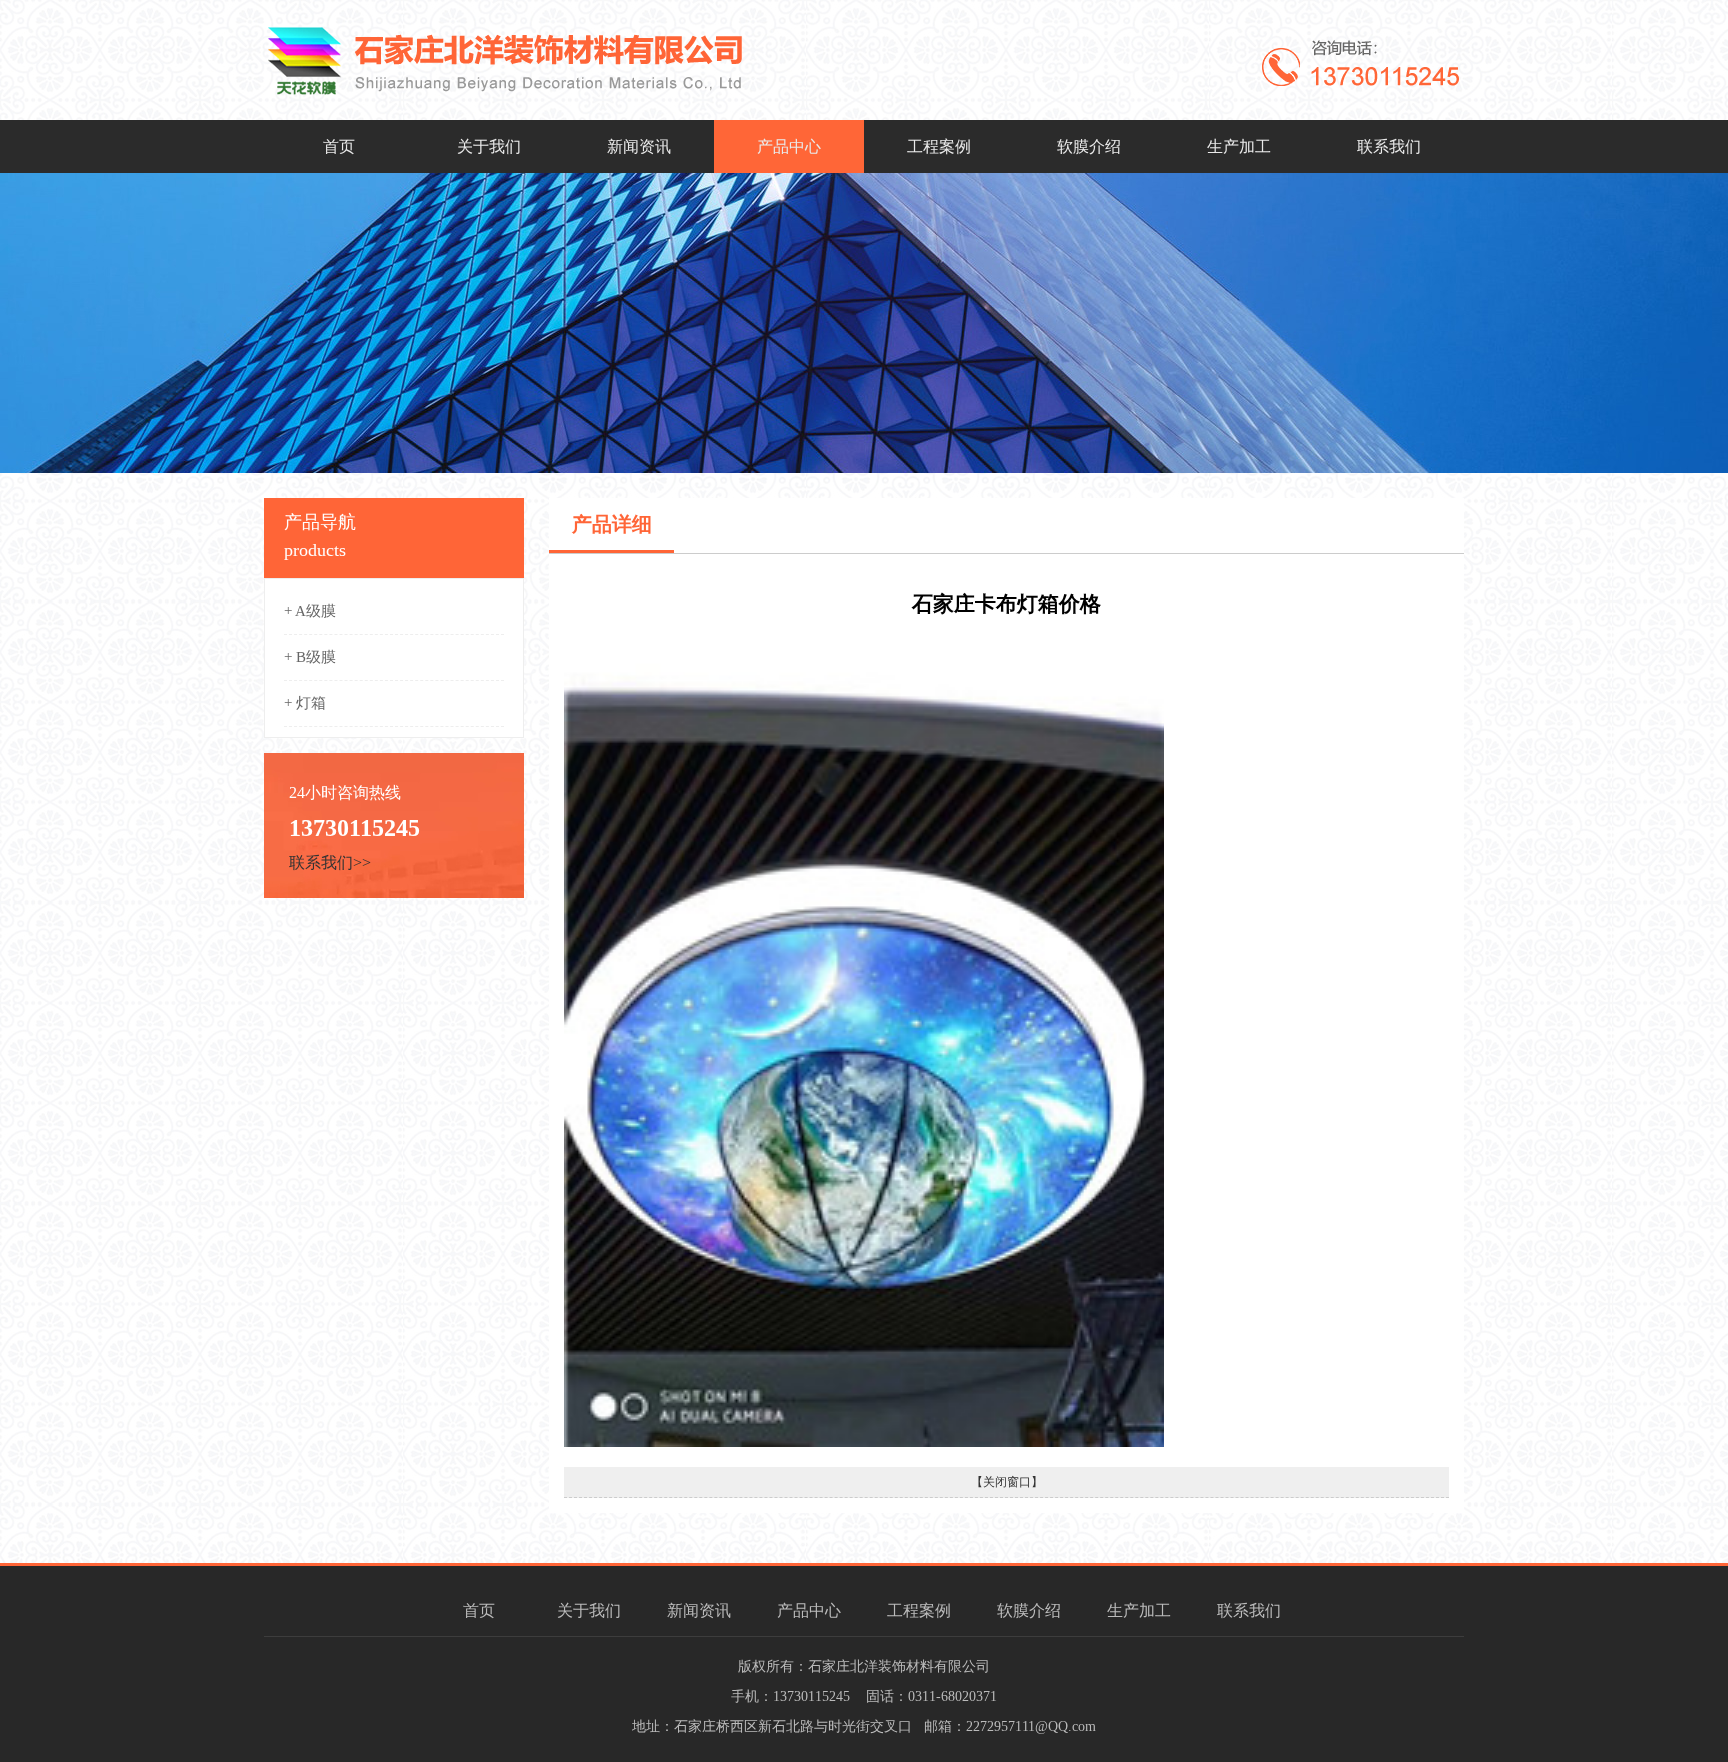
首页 (339, 146)
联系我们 (1389, 146)
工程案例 (939, 146)
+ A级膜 (310, 611)
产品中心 (789, 146)
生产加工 (1239, 146)
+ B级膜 (310, 657)
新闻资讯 (639, 146)
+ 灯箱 (305, 703)
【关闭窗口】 (1007, 1482)
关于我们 (489, 146)
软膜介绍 (1089, 146)
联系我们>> (330, 862)
